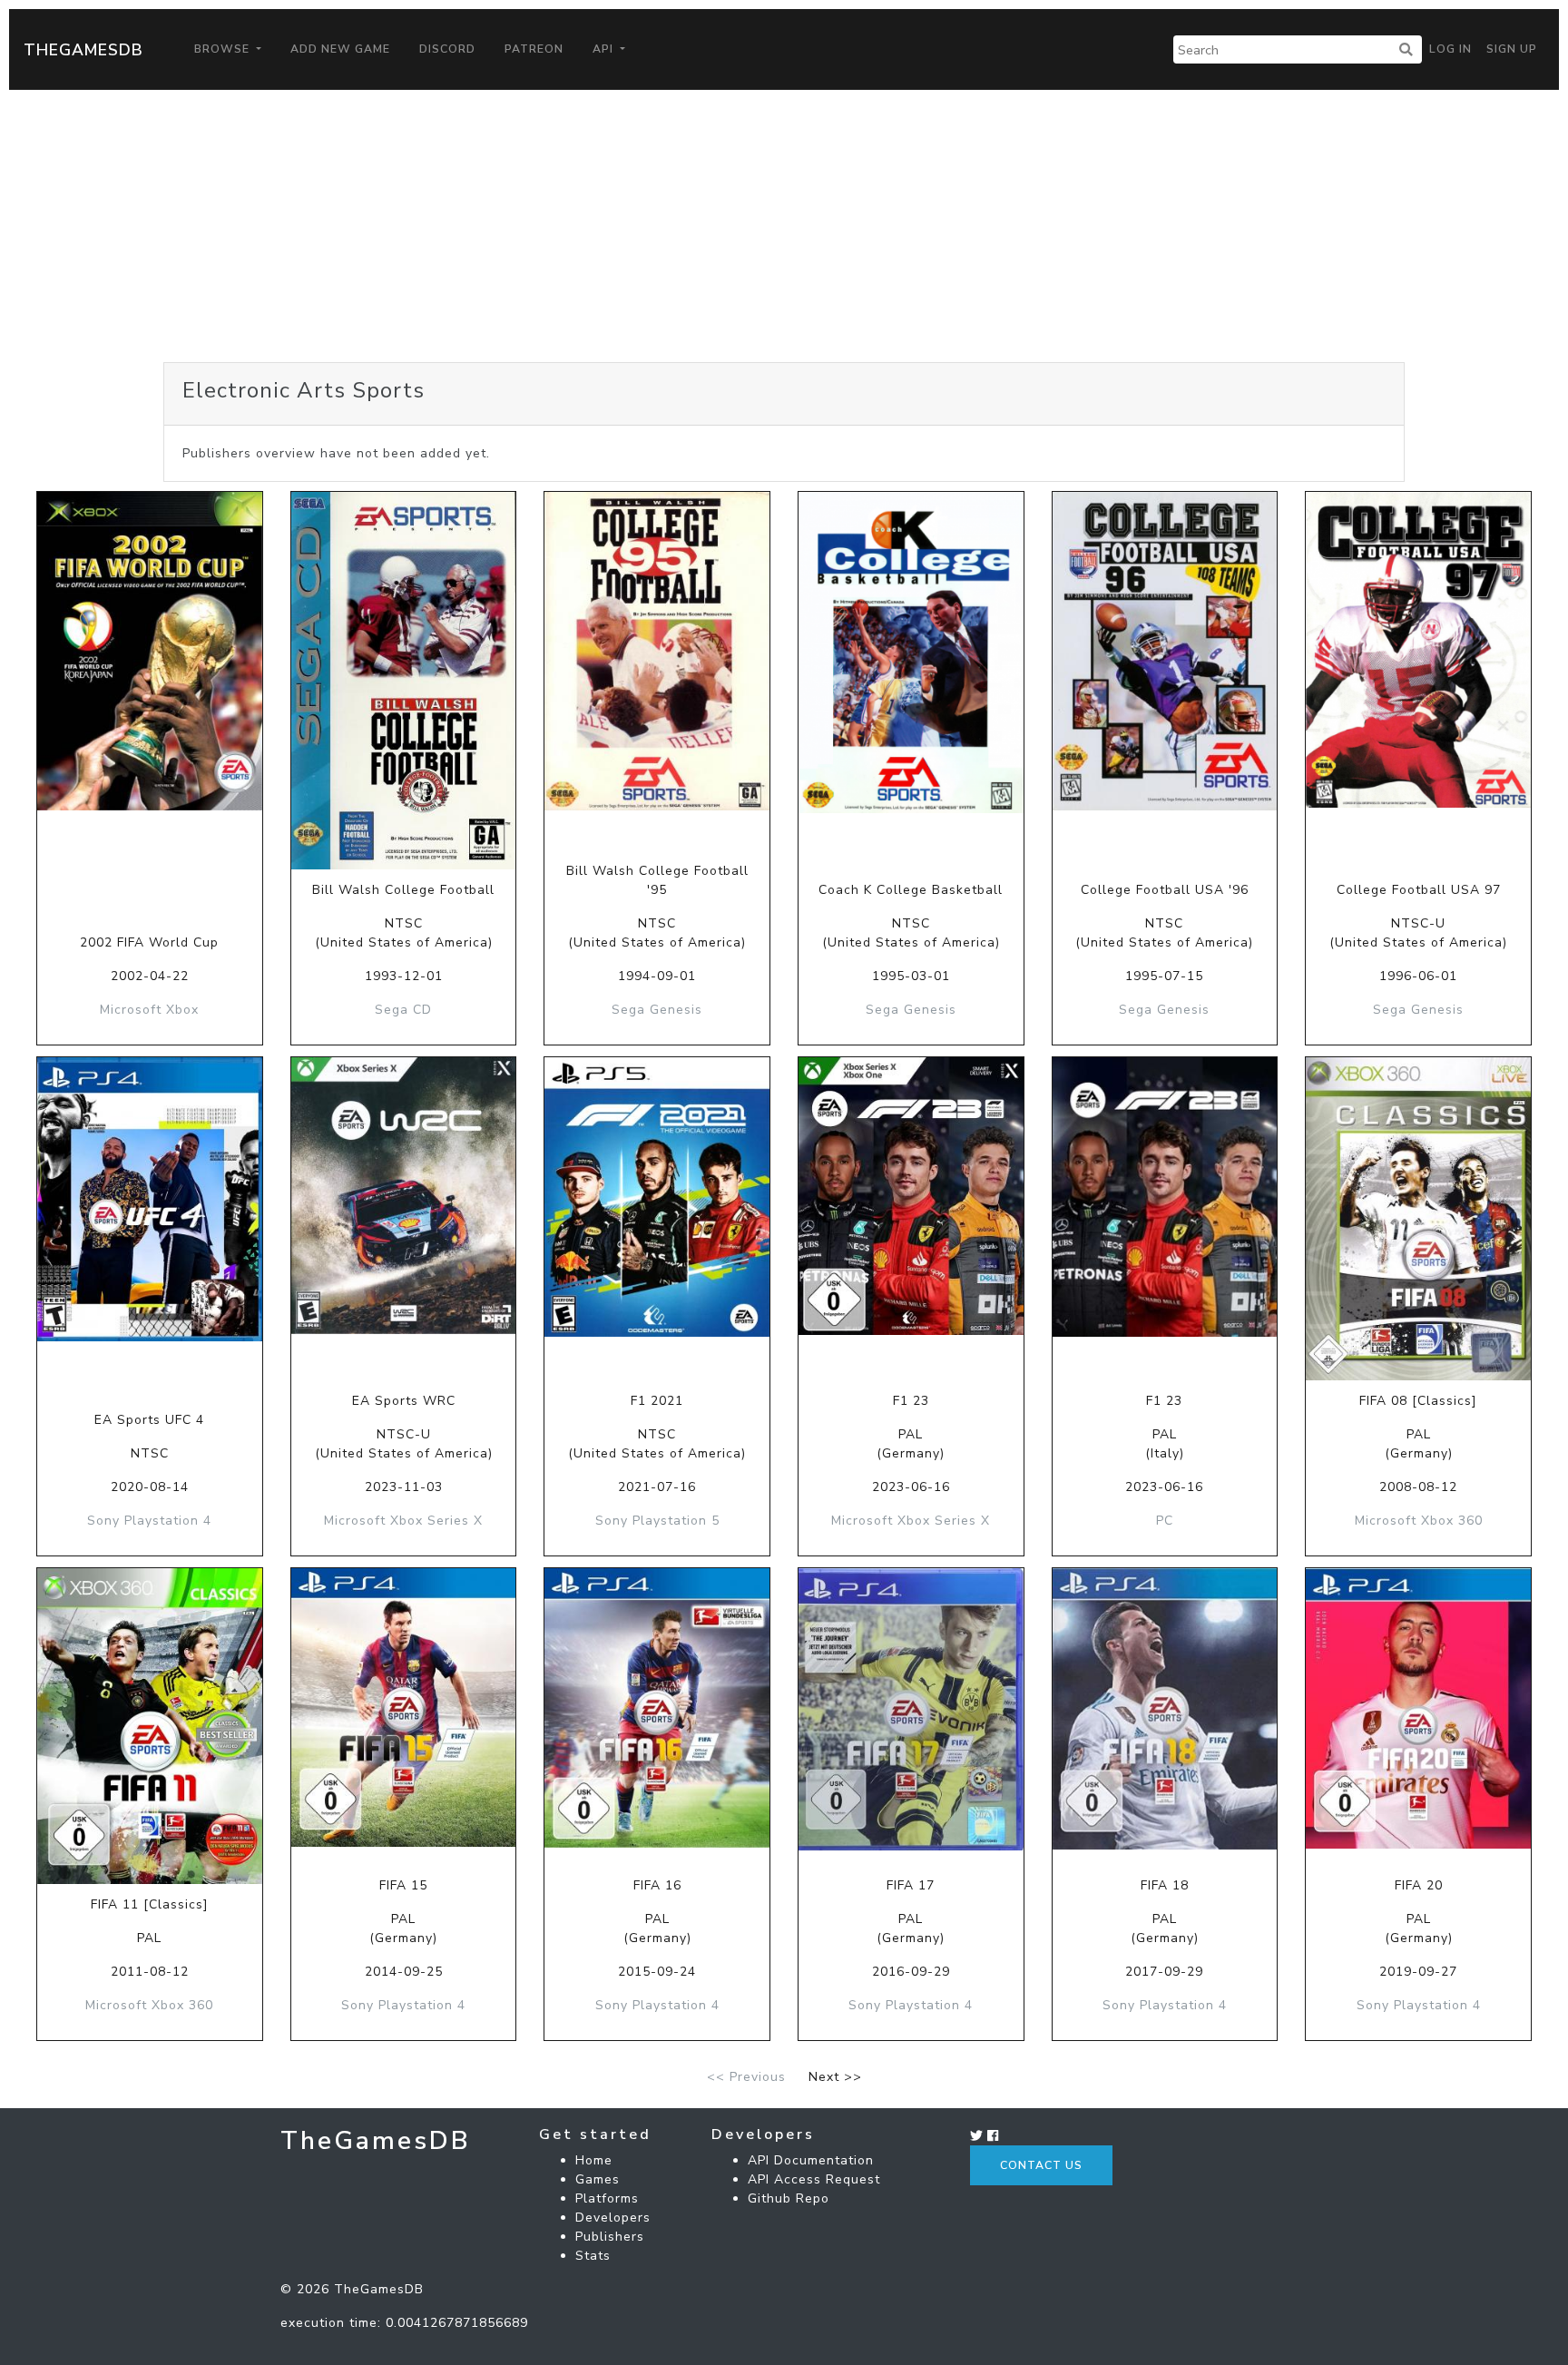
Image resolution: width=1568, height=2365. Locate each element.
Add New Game (340, 49)
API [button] (605, 49)
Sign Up (1512, 49)
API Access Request (814, 2179)
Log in (1450, 49)
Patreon (534, 49)
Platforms (607, 2198)
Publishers (610, 2237)
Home (594, 2160)
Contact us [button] (1041, 2165)
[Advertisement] (784, 226)
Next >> (835, 2077)
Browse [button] (224, 49)
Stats (593, 2256)
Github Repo (789, 2198)
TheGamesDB (83, 50)
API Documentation (811, 2160)
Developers (613, 2218)
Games (598, 2179)
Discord (447, 49)
